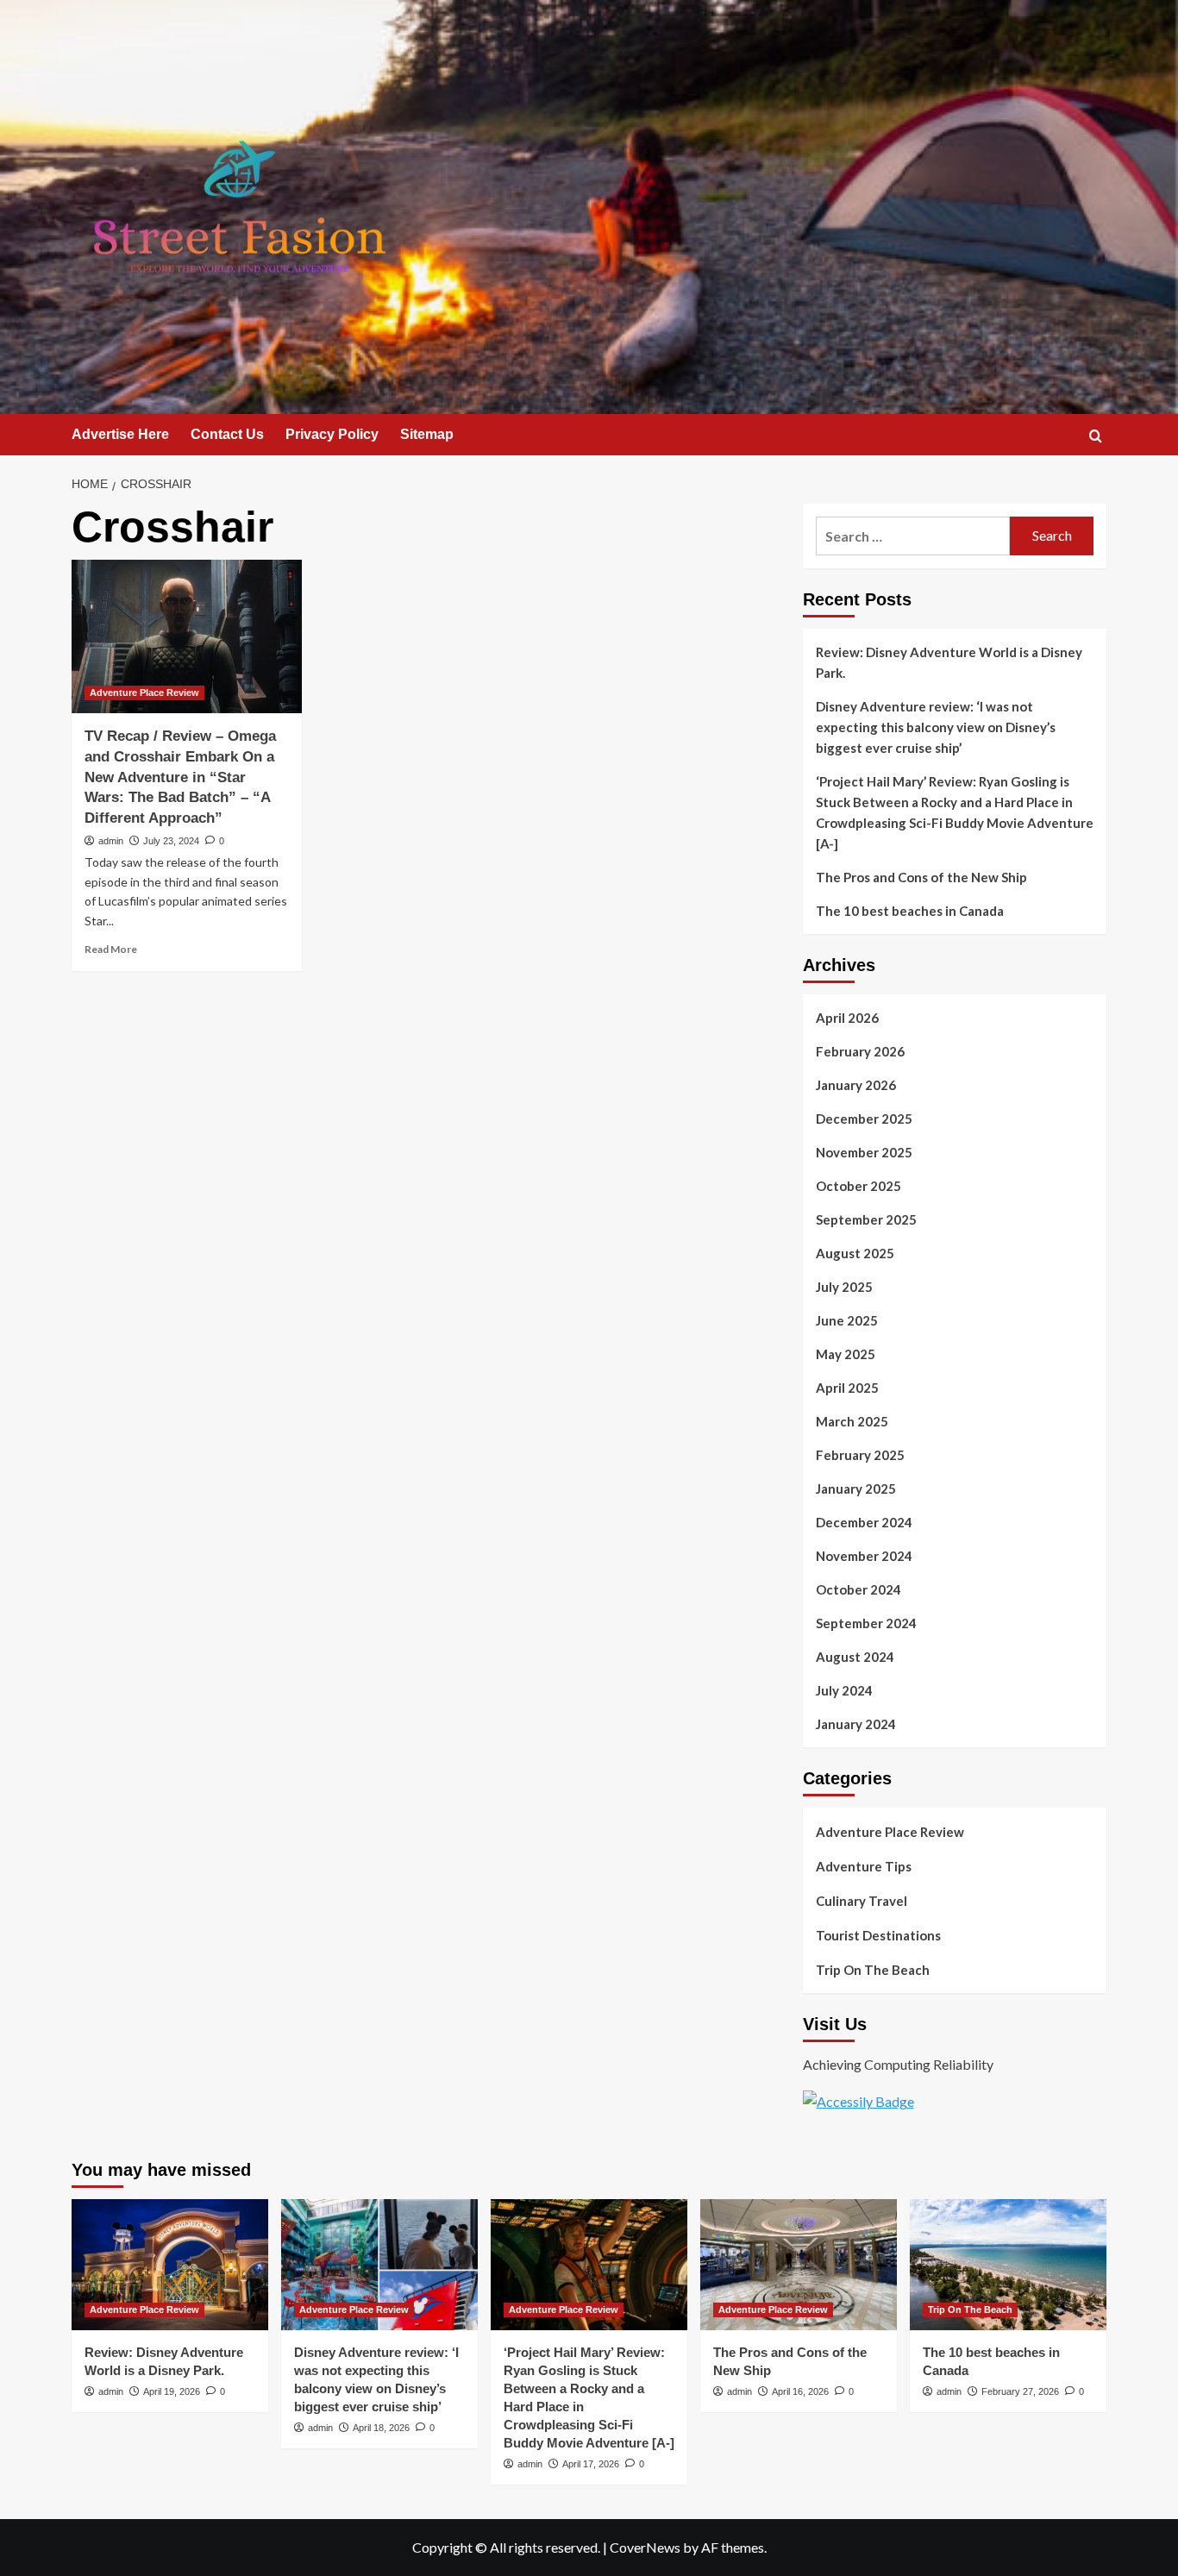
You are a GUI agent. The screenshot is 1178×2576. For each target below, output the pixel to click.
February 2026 (860, 1051)
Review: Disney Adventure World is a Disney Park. (949, 662)
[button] (1096, 436)
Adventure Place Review (144, 693)
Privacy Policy (332, 434)
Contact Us (227, 434)
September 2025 (866, 1219)
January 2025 (856, 1489)
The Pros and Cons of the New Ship (921, 877)
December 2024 (864, 1522)
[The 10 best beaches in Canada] (1008, 2265)
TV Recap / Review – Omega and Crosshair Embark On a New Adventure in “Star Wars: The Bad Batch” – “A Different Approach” (180, 777)
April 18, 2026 (381, 2428)
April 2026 (847, 1018)
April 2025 (847, 1388)
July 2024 (844, 1690)
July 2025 (844, 1287)
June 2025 (847, 1320)
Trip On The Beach (873, 1970)
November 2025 (864, 1152)
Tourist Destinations (878, 1935)
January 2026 (856, 1085)
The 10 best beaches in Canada (910, 911)
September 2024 (866, 1623)
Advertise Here (120, 434)
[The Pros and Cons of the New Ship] (799, 2265)
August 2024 (855, 1657)
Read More (111, 949)
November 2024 (864, 1556)
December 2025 (864, 1119)
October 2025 (858, 1186)
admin (111, 841)
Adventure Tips (864, 1866)
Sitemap (427, 434)
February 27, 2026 (1020, 2391)
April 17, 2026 (591, 2464)
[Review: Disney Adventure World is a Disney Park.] (170, 2265)
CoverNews (645, 2547)
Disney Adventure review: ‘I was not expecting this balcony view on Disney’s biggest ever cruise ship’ (936, 727)
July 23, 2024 (171, 841)
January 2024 (856, 1724)
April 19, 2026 (172, 2391)
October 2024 (858, 1589)
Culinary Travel (862, 1901)
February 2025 (860, 1455)
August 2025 (855, 1253)
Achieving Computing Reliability (898, 2064)
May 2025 (846, 1354)
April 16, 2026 (800, 2391)
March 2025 (852, 1421)
